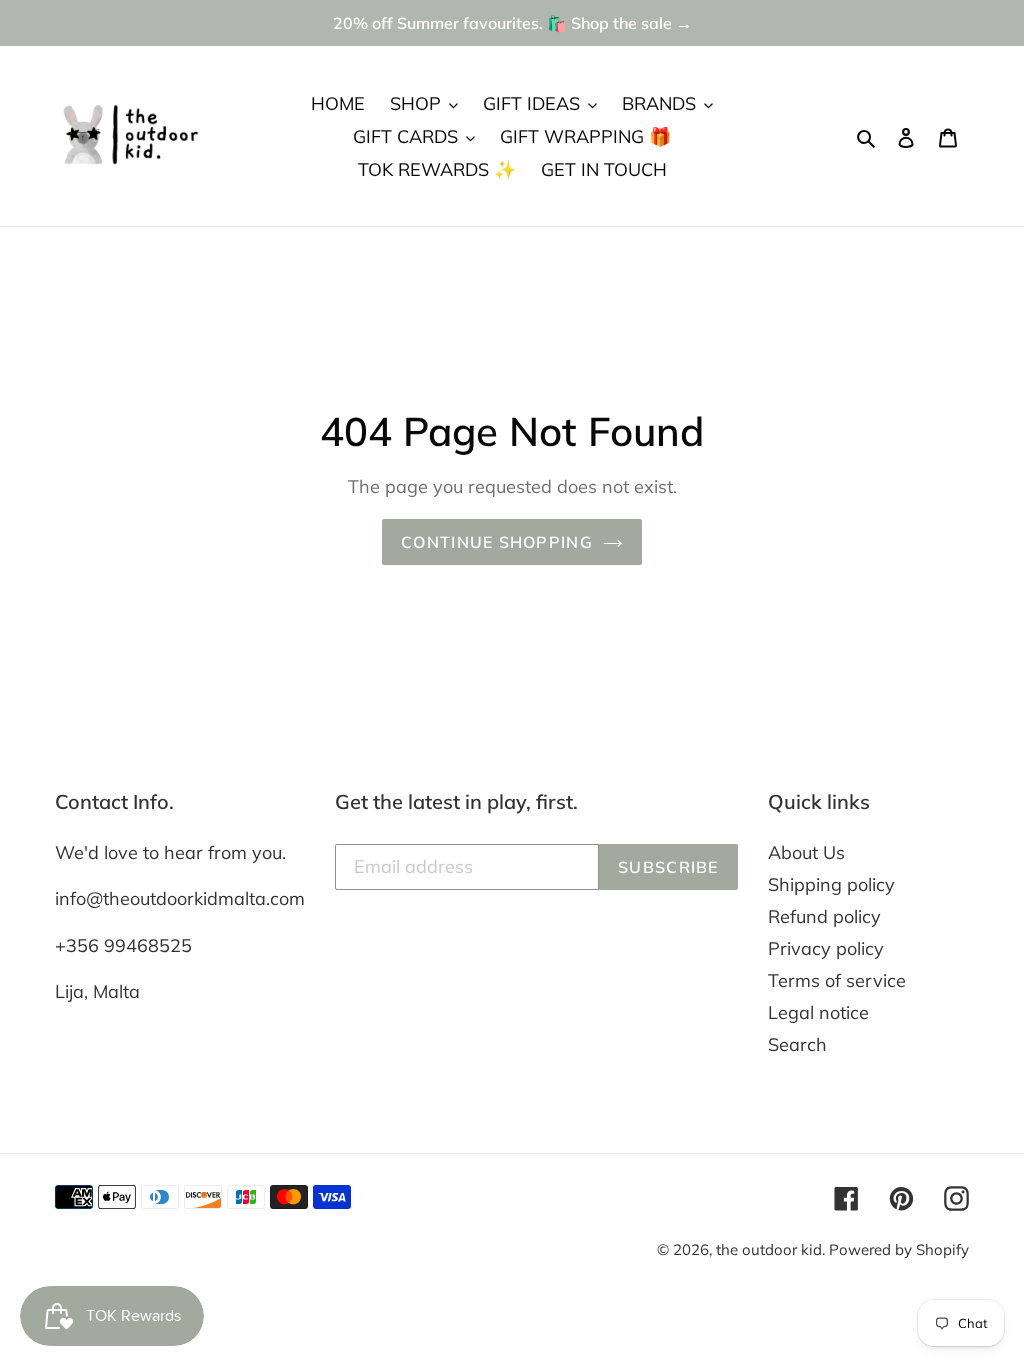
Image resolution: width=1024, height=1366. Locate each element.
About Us (806, 852)
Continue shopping (497, 542)
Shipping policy (831, 884)
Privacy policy (826, 948)
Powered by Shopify (899, 1249)
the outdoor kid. (772, 1249)
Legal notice (818, 1012)
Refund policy (824, 916)
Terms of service (837, 980)
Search (797, 1044)
